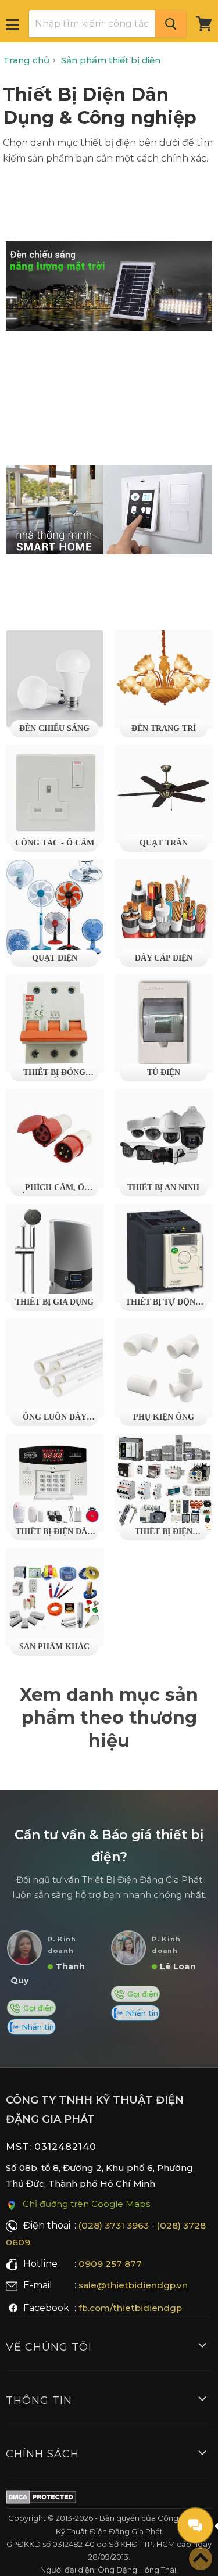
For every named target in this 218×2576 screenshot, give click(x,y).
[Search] (171, 24)
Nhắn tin (37, 2027)
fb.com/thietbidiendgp (130, 2308)
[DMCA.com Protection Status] (41, 2499)
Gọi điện (37, 2008)
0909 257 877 (110, 2264)
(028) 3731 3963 (114, 2225)
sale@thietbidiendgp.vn (133, 2285)
